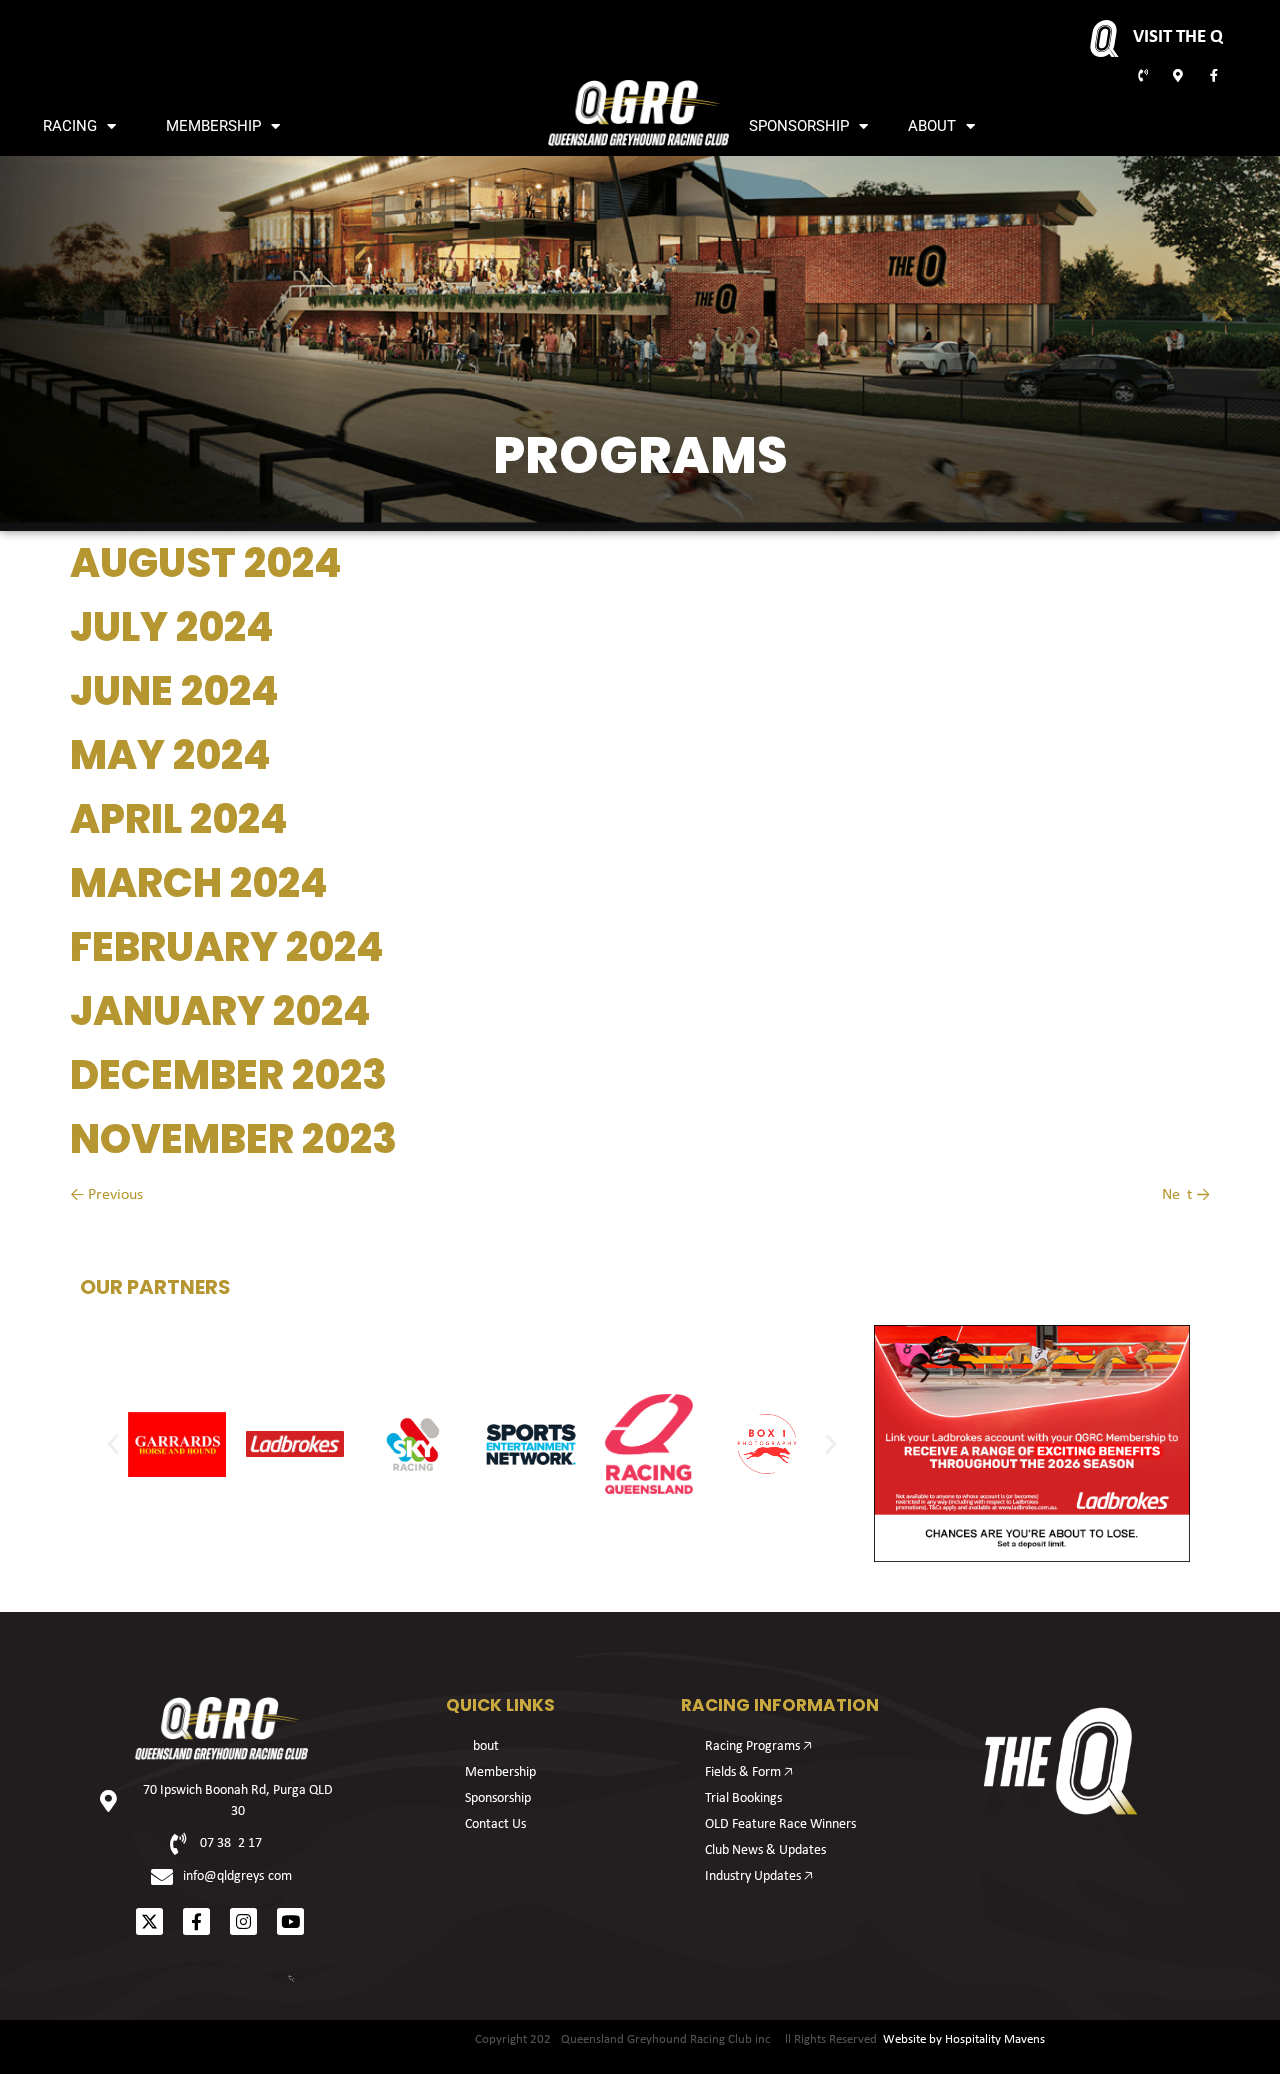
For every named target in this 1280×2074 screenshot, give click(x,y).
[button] (113, 1444)
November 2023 (233, 1139)
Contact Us (495, 1824)
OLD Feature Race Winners (780, 1824)
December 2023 (228, 1075)
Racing (70, 126)
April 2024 (179, 819)
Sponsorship (799, 126)
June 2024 (174, 691)
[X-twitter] (149, 1921)
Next (1186, 1195)
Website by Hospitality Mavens (964, 2039)
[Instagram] (243, 1921)
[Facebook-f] (196, 1921)
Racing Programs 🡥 (758, 1746)
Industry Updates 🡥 (759, 1876)
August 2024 (206, 563)
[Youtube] (290, 1921)
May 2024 (170, 755)
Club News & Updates (765, 1850)
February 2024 (227, 947)
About (932, 126)
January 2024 (220, 1011)
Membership (213, 126)
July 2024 (172, 627)
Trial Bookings (743, 1798)
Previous (106, 1195)
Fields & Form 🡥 (749, 1772)
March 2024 (199, 883)
